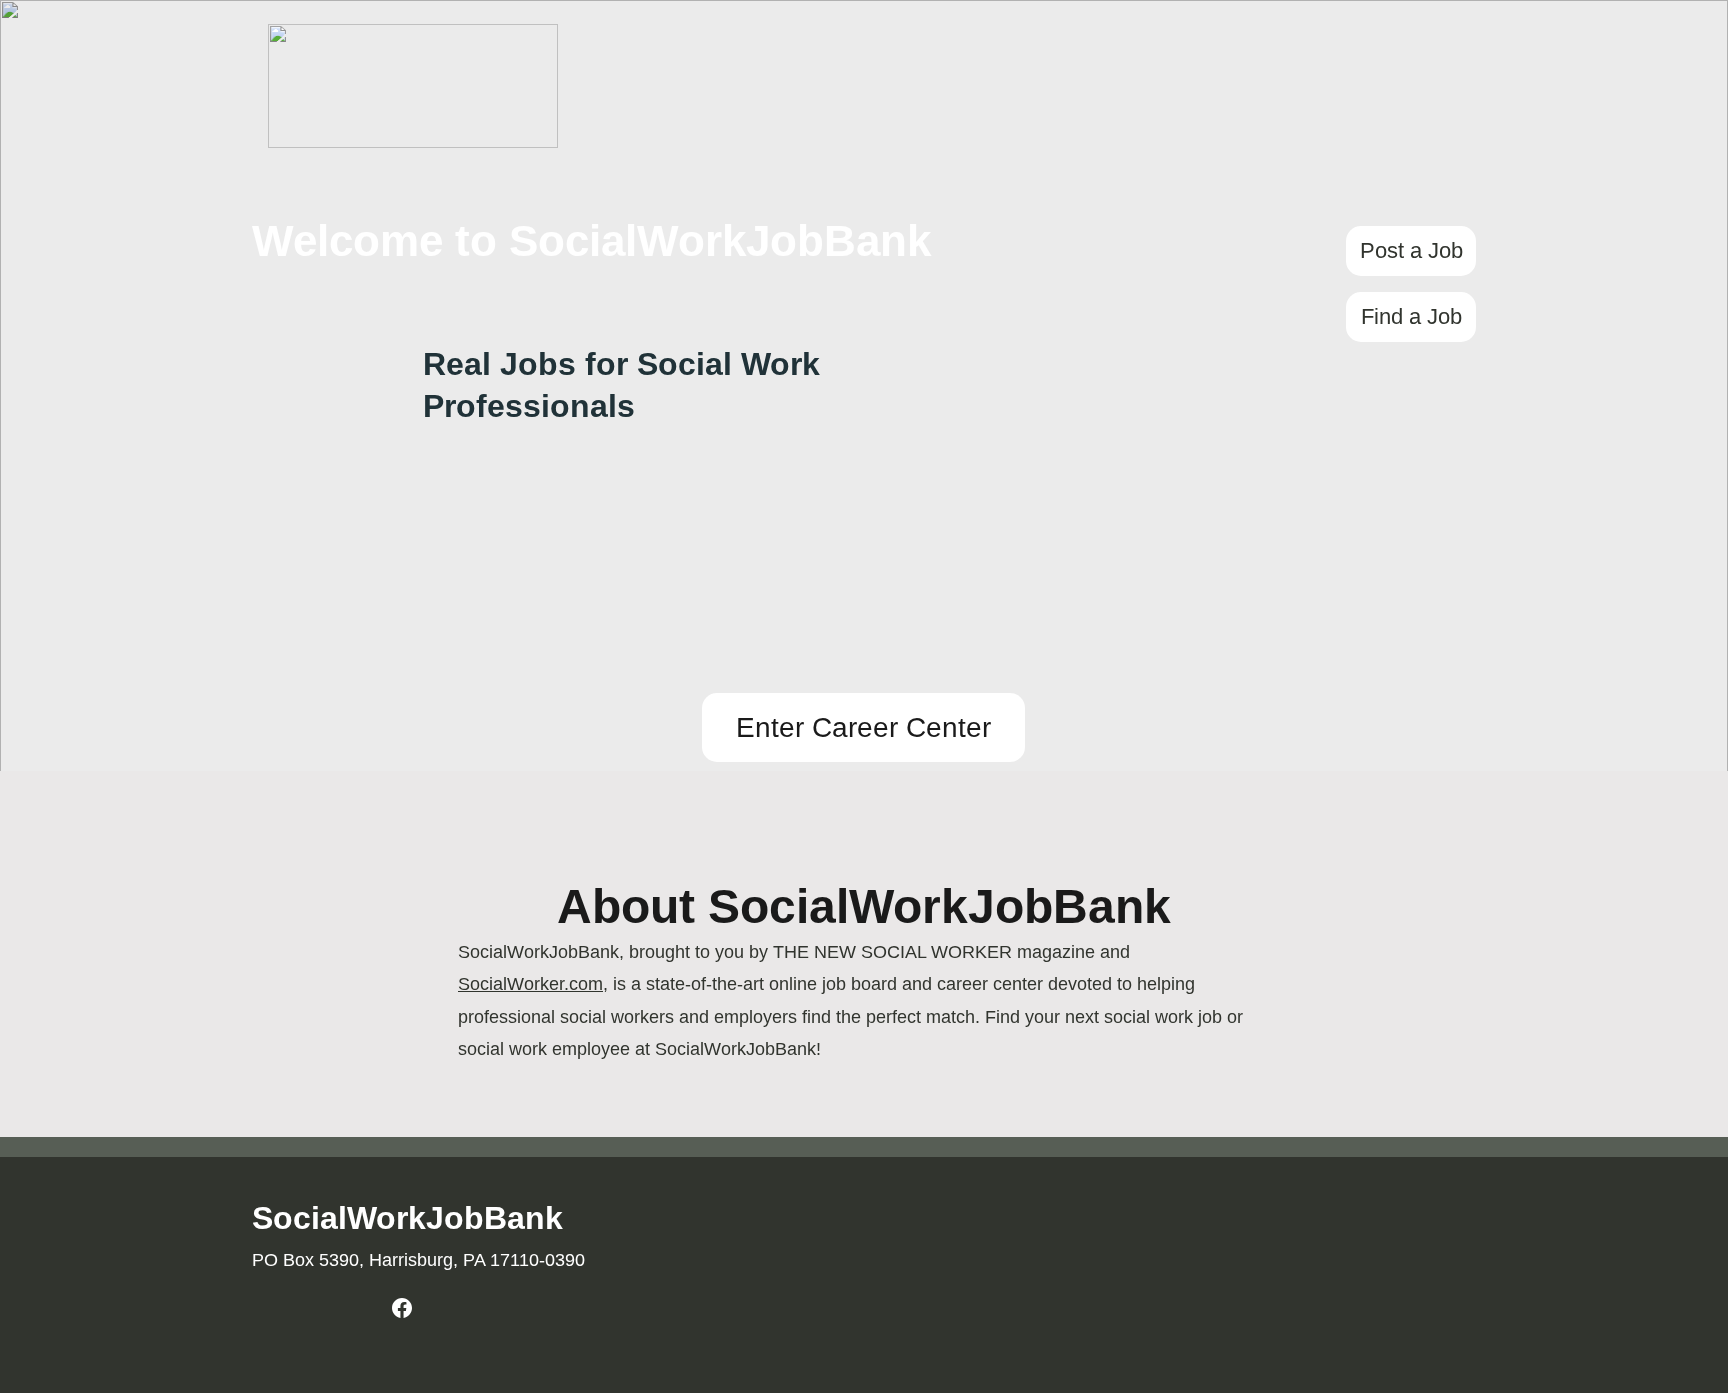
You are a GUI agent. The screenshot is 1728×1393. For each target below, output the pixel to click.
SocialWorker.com (530, 984)
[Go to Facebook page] (402, 1308)
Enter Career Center (863, 727)
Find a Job (1411, 316)
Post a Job (1411, 250)
